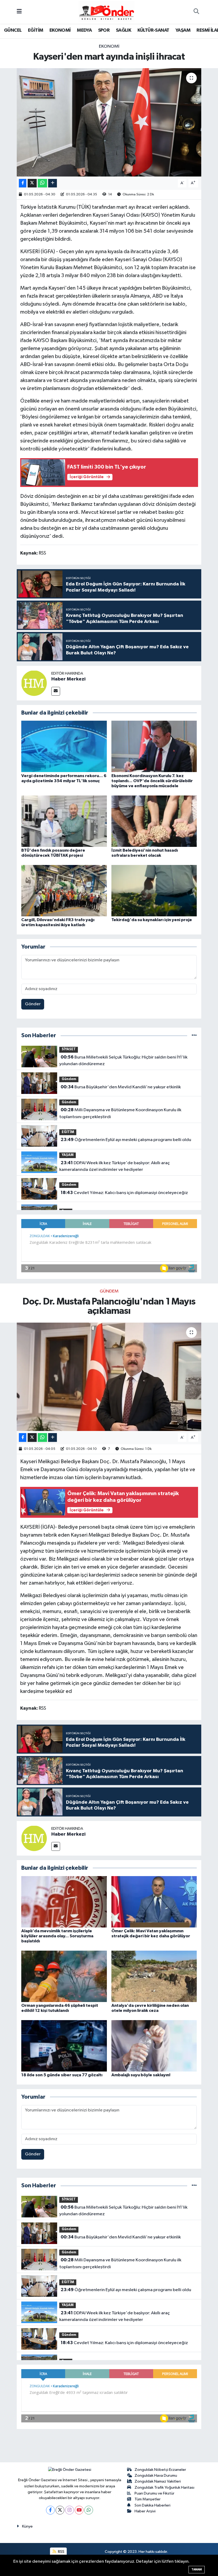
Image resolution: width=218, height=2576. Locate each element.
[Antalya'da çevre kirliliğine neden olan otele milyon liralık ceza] (154, 1976)
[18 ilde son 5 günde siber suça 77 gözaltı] (64, 2046)
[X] (60, 2510)
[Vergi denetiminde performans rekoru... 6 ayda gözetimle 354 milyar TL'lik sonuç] (64, 746)
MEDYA (84, 30)
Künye (27, 2526)
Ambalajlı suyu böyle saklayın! (141, 2075)
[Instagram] (70, 2510)
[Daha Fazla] (53, 183)
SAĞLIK (123, 30)
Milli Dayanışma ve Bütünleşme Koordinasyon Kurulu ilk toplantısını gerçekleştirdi (120, 1113)
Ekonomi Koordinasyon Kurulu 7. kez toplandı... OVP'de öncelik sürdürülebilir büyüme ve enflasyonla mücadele (152, 781)
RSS (61, 2552)
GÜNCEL (13, 30)
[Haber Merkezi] (34, 683)
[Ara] (196, 12)
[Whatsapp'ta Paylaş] (42, 183)
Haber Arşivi (145, 2511)
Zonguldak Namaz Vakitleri (158, 2481)
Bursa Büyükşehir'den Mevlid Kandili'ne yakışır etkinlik (121, 1087)
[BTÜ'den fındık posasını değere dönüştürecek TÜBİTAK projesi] (64, 821)
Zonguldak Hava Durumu (156, 2475)
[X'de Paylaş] (32, 183)
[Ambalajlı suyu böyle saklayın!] (154, 2046)
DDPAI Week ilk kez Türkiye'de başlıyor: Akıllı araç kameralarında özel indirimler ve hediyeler (114, 1166)
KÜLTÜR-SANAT (153, 30)
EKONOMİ (60, 30)
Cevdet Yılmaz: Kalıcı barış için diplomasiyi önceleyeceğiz (124, 1193)
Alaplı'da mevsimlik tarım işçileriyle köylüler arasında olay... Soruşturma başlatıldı (57, 1936)
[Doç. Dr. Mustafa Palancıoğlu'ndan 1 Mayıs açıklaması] (109, 1377)
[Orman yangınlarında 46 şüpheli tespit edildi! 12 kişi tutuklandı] (64, 1976)
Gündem (69, 1079)
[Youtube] (79, 2510)
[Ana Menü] (19, 12)
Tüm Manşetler (148, 2499)
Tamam (197, 2569)
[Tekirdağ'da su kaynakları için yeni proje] (154, 890)
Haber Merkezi (68, 679)
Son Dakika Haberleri (152, 2505)
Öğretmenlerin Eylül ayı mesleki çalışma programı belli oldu (126, 1140)
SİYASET (69, 1049)
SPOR (104, 30)
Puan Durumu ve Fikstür (154, 2493)
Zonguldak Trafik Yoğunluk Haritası (164, 2487)
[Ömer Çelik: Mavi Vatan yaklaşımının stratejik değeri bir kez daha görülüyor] (154, 1902)
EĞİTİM (35, 30)
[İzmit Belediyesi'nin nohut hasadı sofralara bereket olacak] (154, 821)
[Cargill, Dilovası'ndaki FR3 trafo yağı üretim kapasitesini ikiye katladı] (64, 890)
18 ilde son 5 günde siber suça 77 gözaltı (62, 2075)
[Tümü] (194, 1035)
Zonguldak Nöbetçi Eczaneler (160, 2470)
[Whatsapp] (89, 2510)
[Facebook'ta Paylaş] (23, 183)
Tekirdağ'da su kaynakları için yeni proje (152, 920)
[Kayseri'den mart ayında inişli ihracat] (109, 122)
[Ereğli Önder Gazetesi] (106, 12)
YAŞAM (183, 30)
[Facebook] (50, 2510)
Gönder (33, 1004)
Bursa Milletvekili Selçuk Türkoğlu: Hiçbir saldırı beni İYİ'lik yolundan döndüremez (123, 1061)
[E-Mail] (56, 691)
